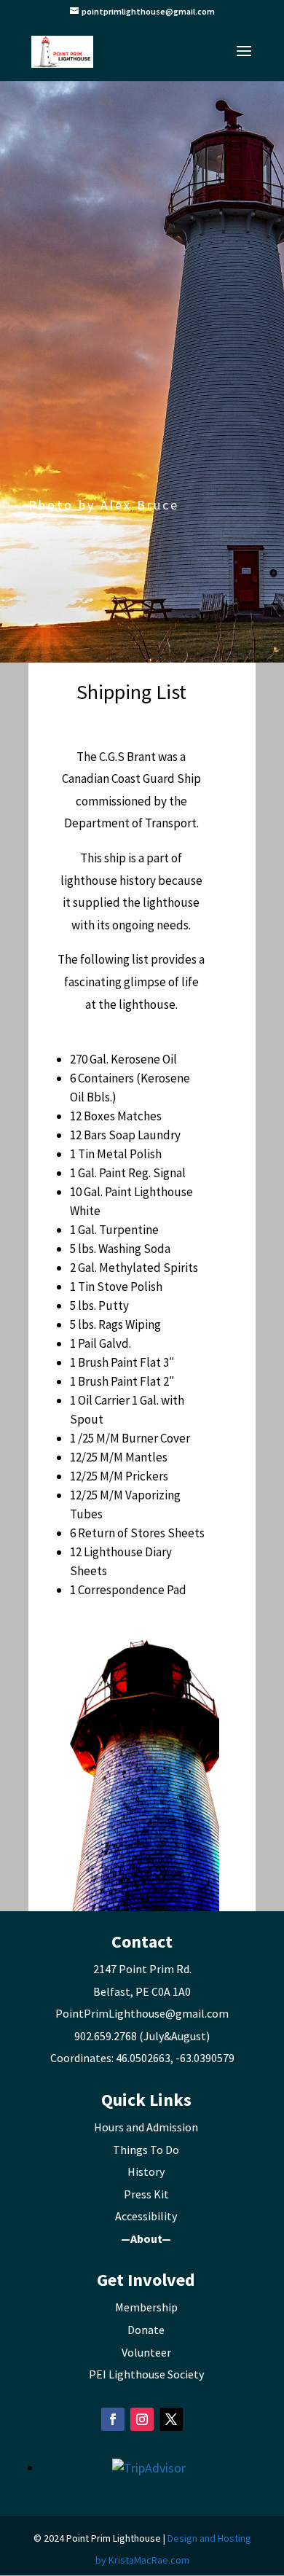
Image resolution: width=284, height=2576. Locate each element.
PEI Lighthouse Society (146, 2374)
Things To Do (146, 2150)
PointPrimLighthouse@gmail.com (142, 2013)
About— (151, 2239)
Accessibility (146, 2216)
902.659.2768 (106, 2036)
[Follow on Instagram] (142, 2419)
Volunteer (146, 2352)
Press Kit (146, 2194)
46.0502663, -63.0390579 (175, 2058)
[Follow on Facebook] (113, 2419)
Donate (146, 2330)
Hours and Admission (146, 2127)
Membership (146, 2307)
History (146, 2171)
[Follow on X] (171, 2419)
